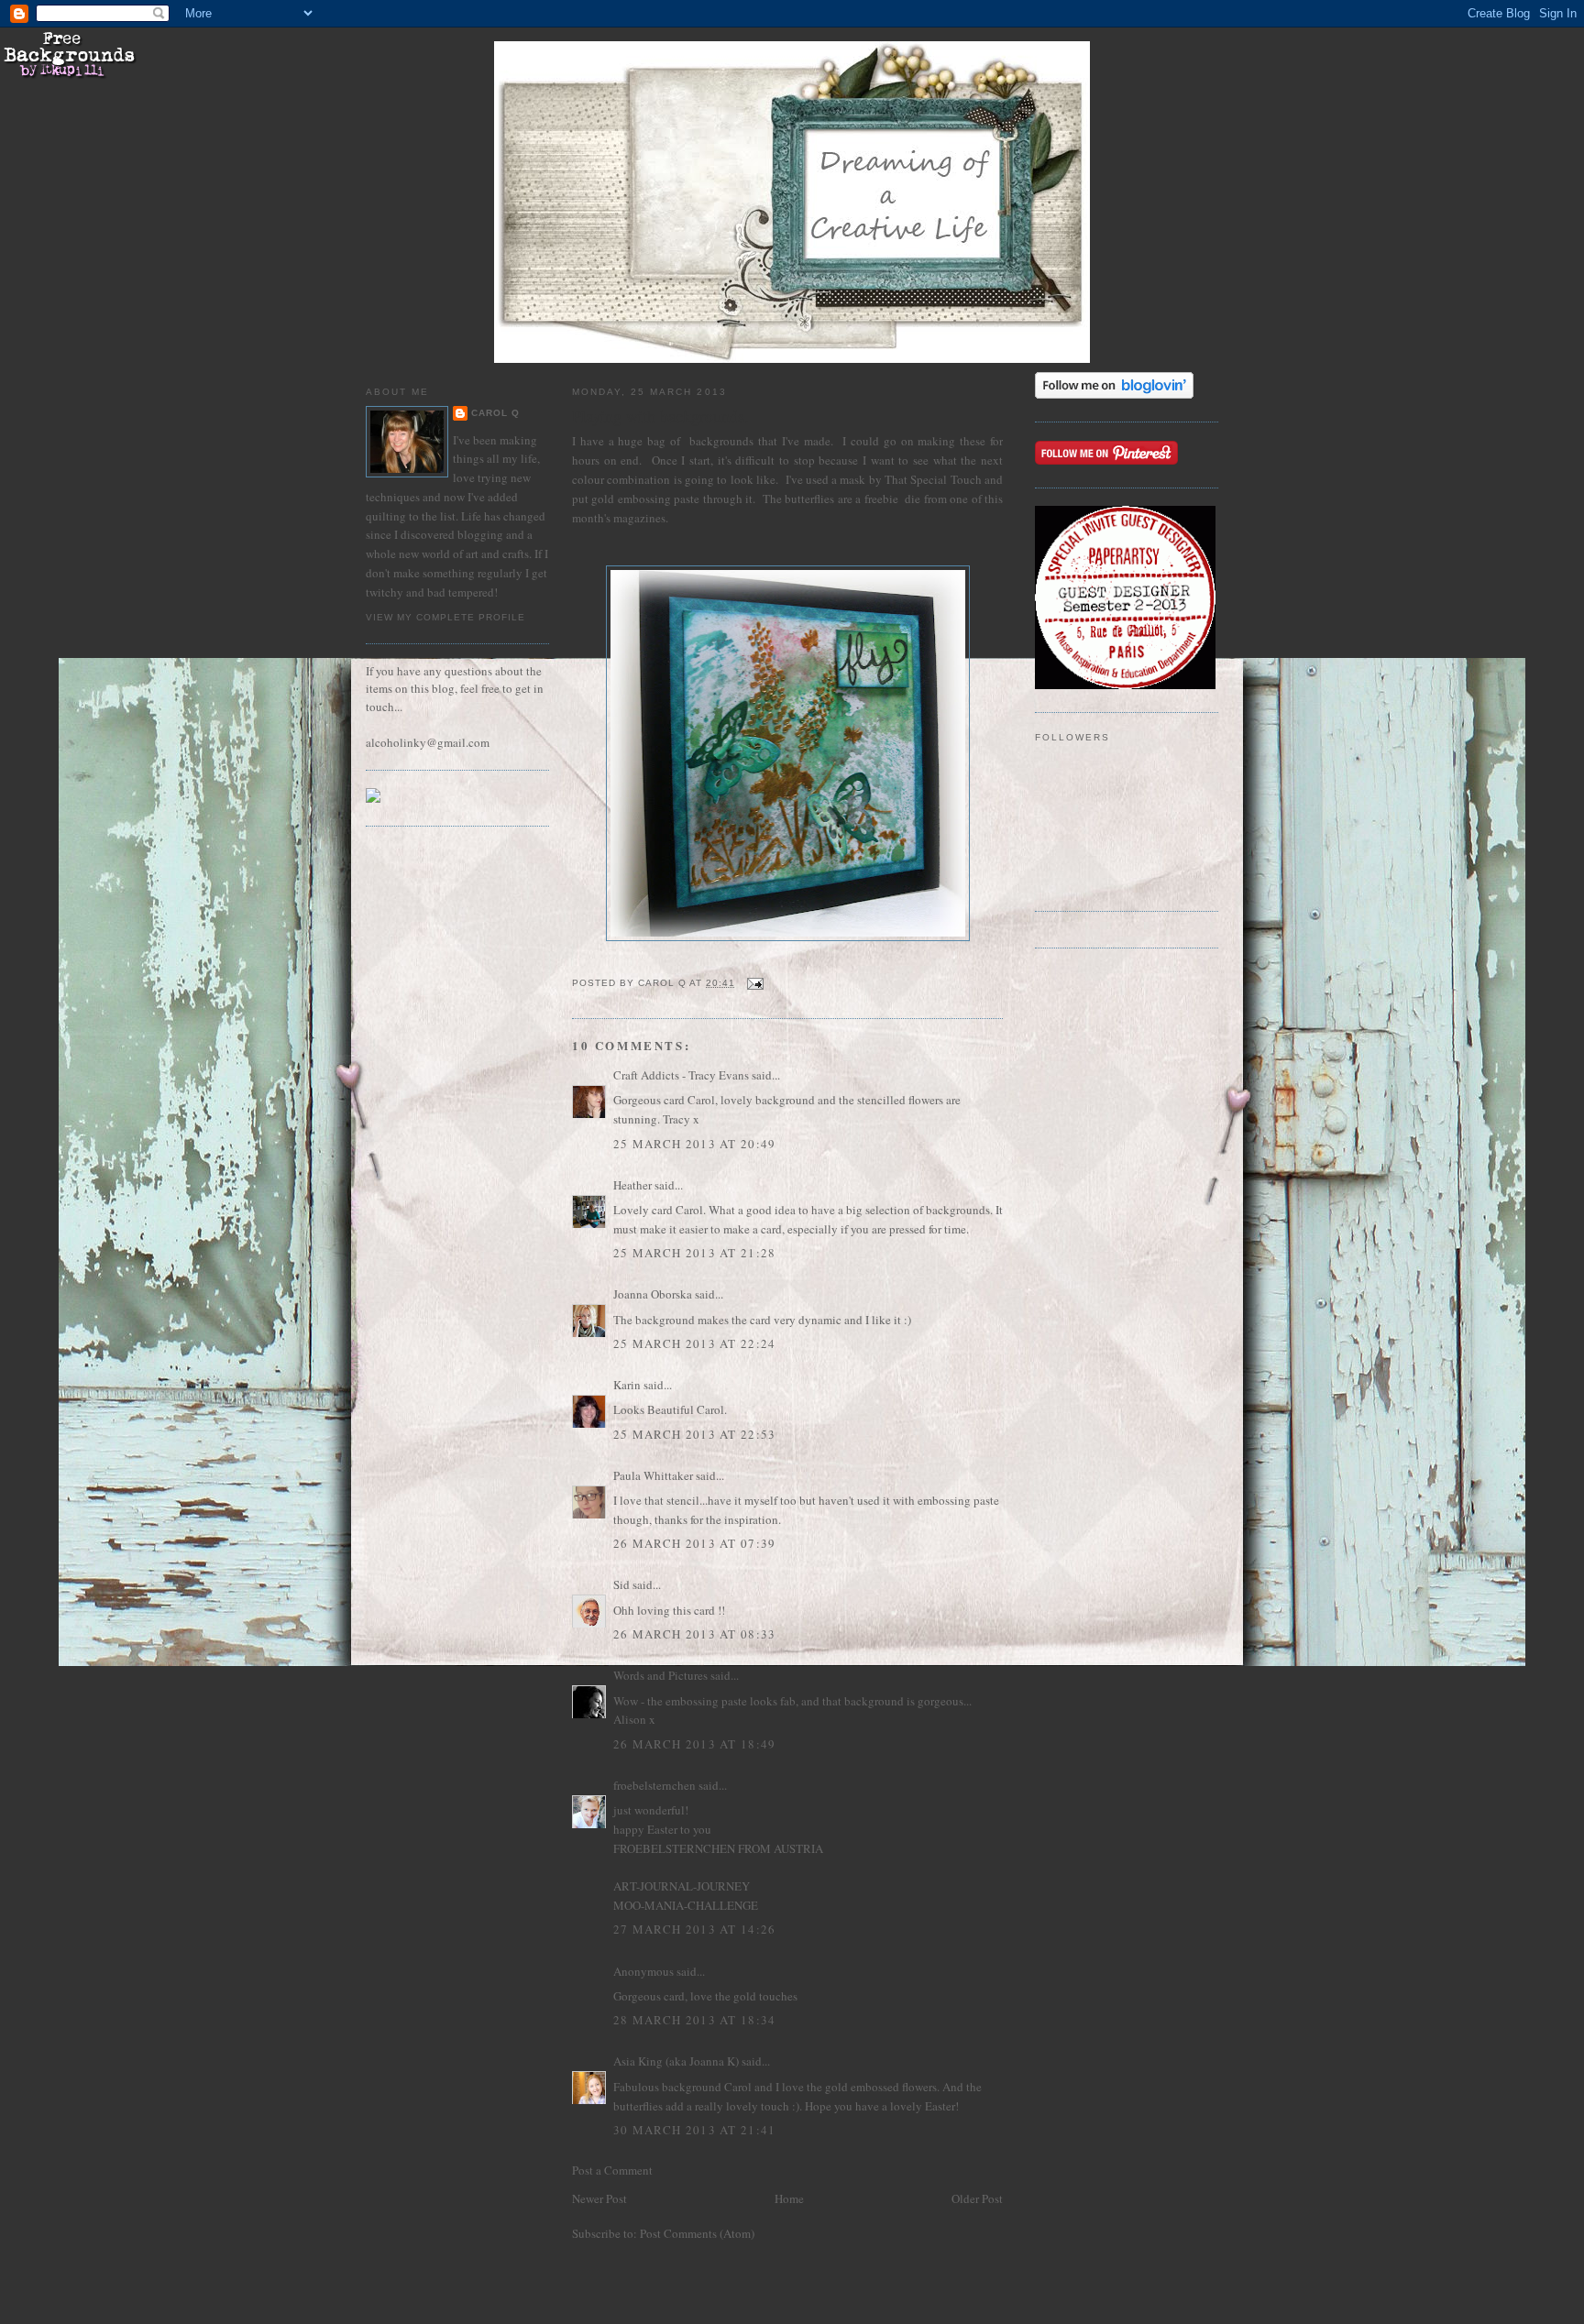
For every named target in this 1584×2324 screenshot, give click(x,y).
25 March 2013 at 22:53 (695, 1434)
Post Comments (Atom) (697, 2233)
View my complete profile (445, 617)
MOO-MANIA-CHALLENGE (686, 1905)
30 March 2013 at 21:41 (695, 2130)
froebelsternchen (654, 1785)
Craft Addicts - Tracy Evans (681, 1075)
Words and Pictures (660, 1675)
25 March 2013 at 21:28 (695, 1253)
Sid (621, 1584)
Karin (627, 1385)
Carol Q (495, 413)
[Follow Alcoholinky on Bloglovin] (1114, 394)
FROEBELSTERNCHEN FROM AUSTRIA (718, 1848)
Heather (632, 1185)
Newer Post (599, 2198)
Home (789, 2198)
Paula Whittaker (653, 1475)
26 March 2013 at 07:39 (695, 1543)
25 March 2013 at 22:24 (695, 1343)
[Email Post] (755, 983)
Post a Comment (612, 2170)
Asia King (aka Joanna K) (676, 2061)
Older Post (977, 2198)
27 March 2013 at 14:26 (695, 1929)
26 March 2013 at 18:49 (695, 1744)
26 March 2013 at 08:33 (695, 1634)
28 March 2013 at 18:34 (695, 2020)
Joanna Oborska (653, 1294)
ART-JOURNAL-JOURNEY (682, 1886)
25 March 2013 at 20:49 (695, 1144)
